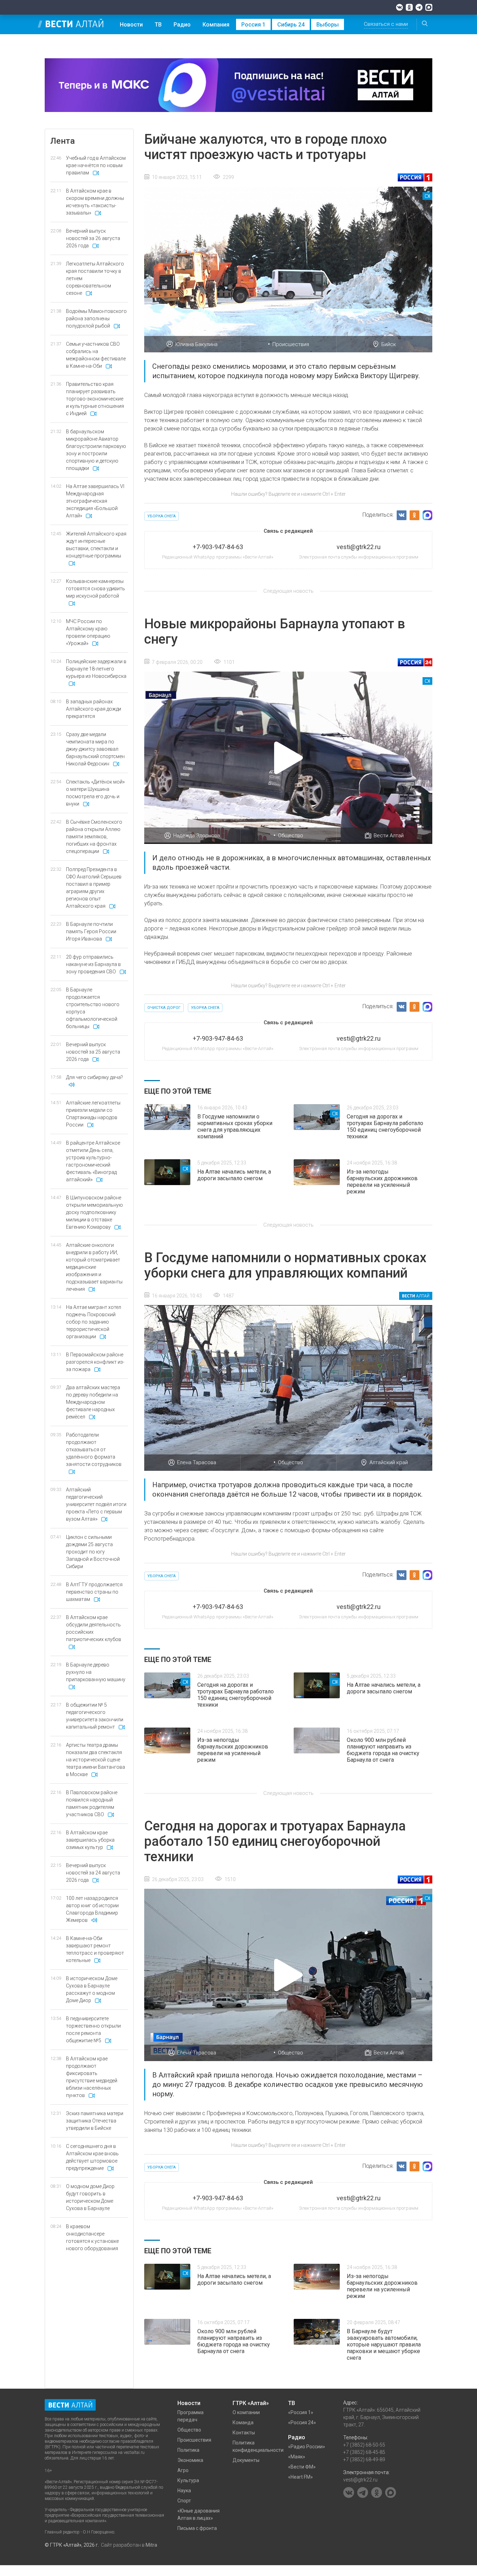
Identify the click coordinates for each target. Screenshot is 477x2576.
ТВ (158, 25)
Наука (184, 2491)
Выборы (328, 25)
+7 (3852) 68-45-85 (364, 2452)
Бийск (389, 344)
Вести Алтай (389, 836)
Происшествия (291, 344)
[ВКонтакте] (399, 7)
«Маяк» (297, 2457)
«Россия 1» (301, 2412)
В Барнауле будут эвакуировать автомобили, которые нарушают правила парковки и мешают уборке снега (384, 2345)
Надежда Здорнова (197, 836)
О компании (246, 2412)
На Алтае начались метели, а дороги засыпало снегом (234, 1175)
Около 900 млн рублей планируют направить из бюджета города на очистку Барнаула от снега (383, 1750)
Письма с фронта (197, 2528)
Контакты (244, 2433)
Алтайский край (389, 1462)
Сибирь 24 (291, 25)
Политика (188, 2450)
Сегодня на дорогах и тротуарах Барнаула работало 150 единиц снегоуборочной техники (385, 1126)
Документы (246, 2460)
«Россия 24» (302, 2423)
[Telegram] (419, 7)
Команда (243, 2423)
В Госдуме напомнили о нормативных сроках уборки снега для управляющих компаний (235, 1126)
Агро (183, 2470)
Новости (131, 25)
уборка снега (162, 516)
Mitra (151, 2545)
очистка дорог (164, 1008)
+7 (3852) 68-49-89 (364, 2459)
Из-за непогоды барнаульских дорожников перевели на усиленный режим (382, 1182)
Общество (291, 836)
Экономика (190, 2460)
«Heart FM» (300, 2477)
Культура (188, 2480)
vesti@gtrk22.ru (360, 2480)
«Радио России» (307, 2447)
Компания (216, 25)
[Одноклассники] (409, 7)
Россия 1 (253, 25)
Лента (63, 141)
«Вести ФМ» (302, 2467)
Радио (182, 25)
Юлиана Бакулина (196, 344)
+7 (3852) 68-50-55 (364, 2445)
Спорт (184, 2501)
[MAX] (429, 7)
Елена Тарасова (197, 1462)
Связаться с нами (386, 24)
